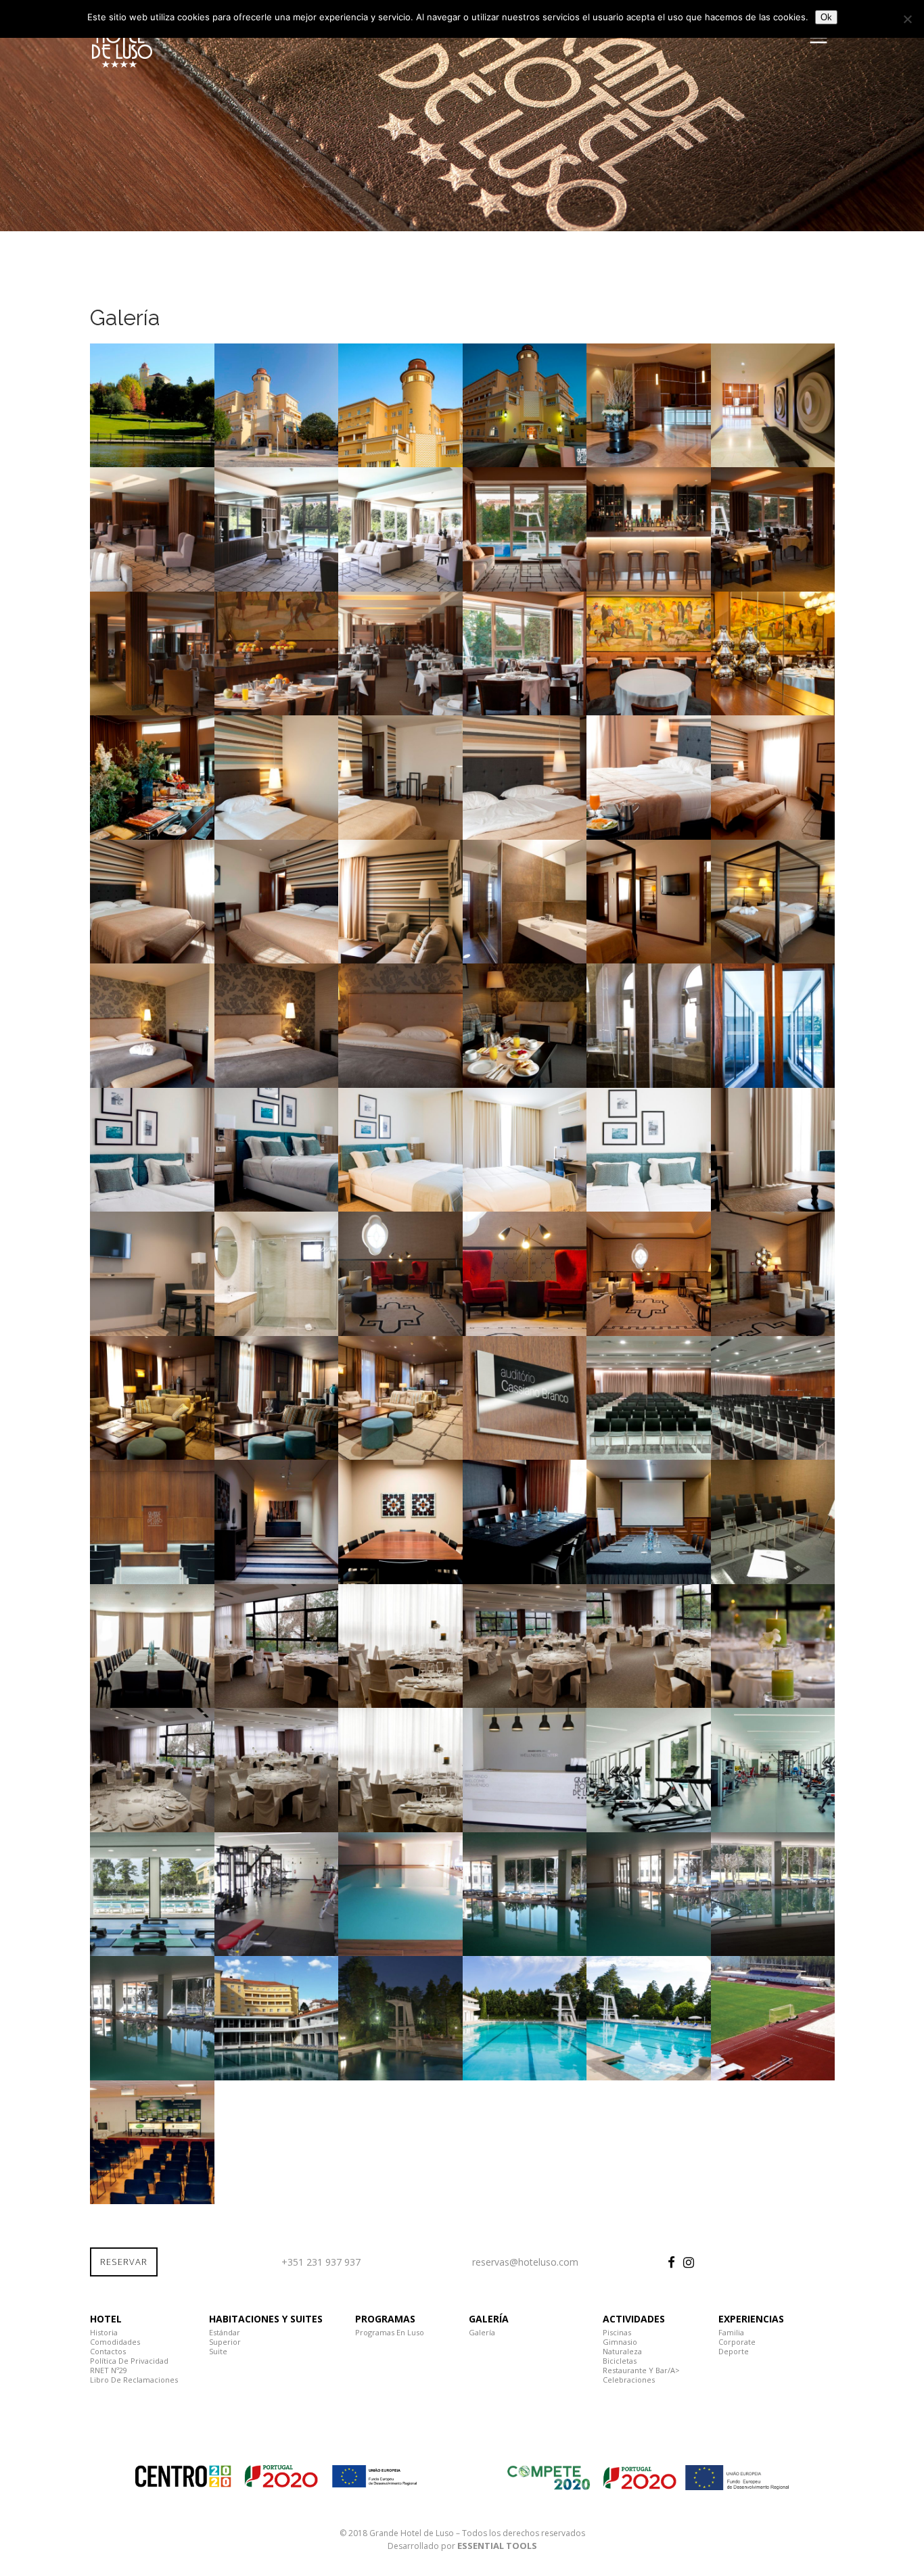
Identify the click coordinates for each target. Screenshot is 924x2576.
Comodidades (115, 2342)
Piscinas (617, 2332)
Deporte (734, 2351)
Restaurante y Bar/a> (641, 2370)
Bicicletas (620, 2361)
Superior (225, 2342)
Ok (826, 17)
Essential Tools (497, 2546)
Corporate (737, 2342)
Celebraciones (629, 2380)
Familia (731, 2332)
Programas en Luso (390, 2332)
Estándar (225, 2332)
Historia (104, 2332)
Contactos (108, 2351)
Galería (482, 2332)
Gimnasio (620, 2342)
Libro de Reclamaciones (134, 2380)
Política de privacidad (129, 2361)
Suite (218, 2351)
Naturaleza (622, 2351)
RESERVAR (124, 2262)
